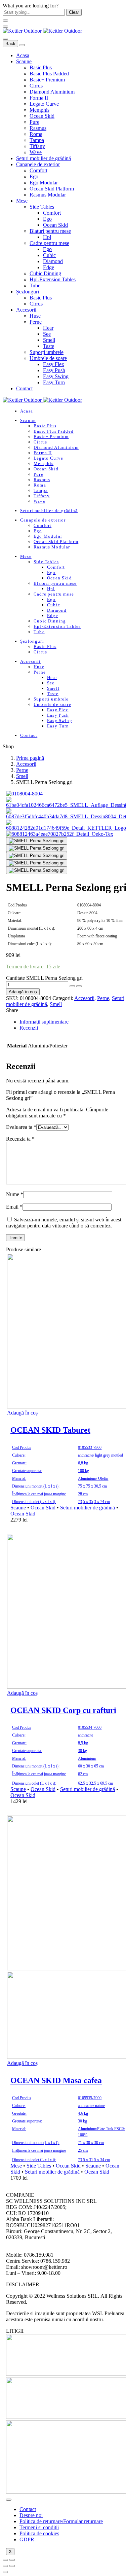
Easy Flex (54, 364)
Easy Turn (54, 382)
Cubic (49, 255)
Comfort (38, 170)
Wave (36, 152)
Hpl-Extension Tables (53, 279)
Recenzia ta (20, 1139)
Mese (22, 201)
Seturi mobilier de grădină (44, 158)
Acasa (23, 55)
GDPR (27, 2539)
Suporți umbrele (47, 352)
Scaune (24, 61)
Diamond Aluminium (52, 92)
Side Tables (42, 207)
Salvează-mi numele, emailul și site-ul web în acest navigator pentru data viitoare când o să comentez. (64, 1223)
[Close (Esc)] (5, 2560)
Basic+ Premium (47, 80)
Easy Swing (56, 376)
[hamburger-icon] (9, 2500)
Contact (24, 388)
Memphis (39, 110)
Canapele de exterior (38, 164)
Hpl (47, 237)
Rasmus (38, 128)
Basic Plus (41, 67)
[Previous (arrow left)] (5, 2566)
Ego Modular (44, 183)
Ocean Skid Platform (52, 189)
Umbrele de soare (48, 358)
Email (14, 1207)
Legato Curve (44, 104)
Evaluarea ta (21, 1127)
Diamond (53, 261)
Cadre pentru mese (49, 243)
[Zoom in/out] (12, 2560)
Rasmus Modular (48, 195)
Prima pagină (30, 758)
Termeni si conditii (39, 2527)
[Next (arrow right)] (12, 2566)
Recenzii (29, 1028)
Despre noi (31, 2515)
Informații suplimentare (44, 1022)
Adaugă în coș (23, 992)
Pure (34, 122)
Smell (49, 340)
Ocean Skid (42, 116)
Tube (35, 285)
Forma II (39, 98)
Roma (36, 134)
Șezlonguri (28, 292)
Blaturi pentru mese (50, 231)
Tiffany (37, 146)
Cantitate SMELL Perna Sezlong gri (44, 978)
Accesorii (26, 310)
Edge (49, 267)
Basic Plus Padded (49, 74)
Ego (34, 176)
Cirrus (36, 86)
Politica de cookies (39, 2533)
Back (10, 44)
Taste (49, 346)
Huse (35, 316)
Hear (48, 328)
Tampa (37, 140)
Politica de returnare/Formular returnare (61, 2521)
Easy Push (54, 370)
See (47, 334)
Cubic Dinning (45, 273)
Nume (15, 1194)
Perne (36, 322)
